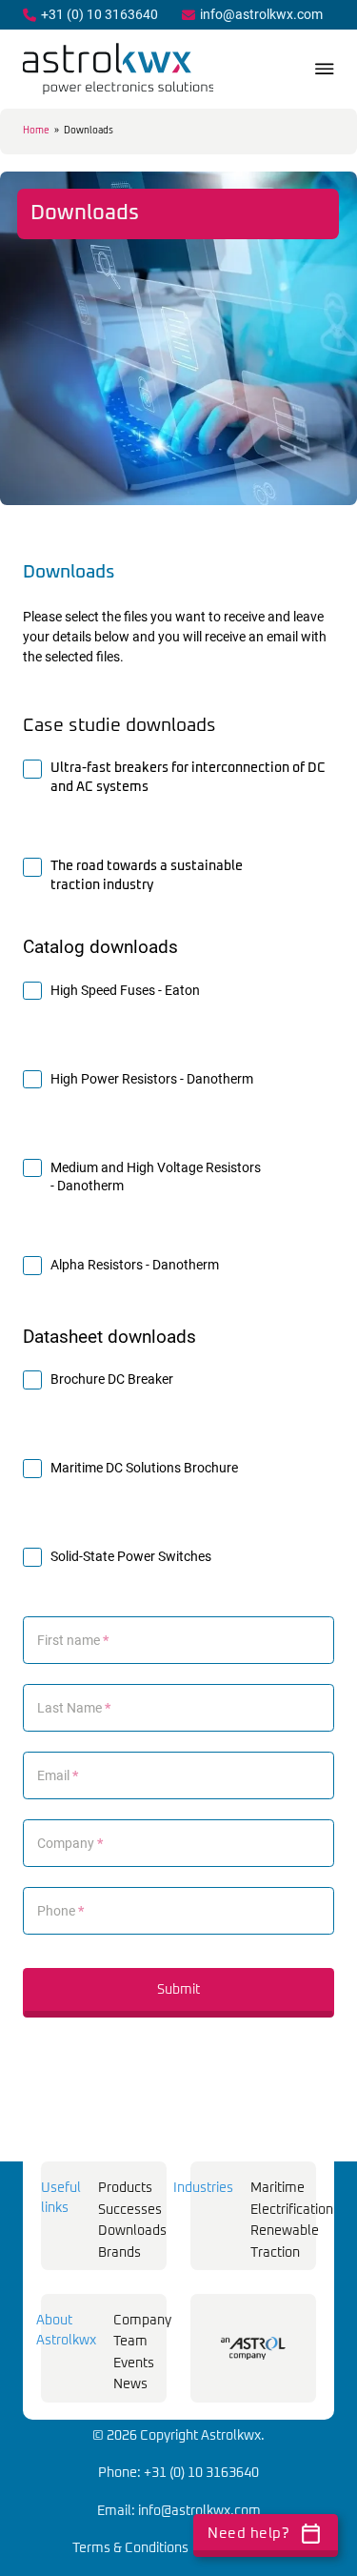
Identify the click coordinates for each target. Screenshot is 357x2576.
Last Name (74, 1708)
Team (130, 2342)
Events (134, 2363)
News (130, 2384)
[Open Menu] (325, 69)
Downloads (132, 2231)
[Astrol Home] (253, 2348)
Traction (275, 2253)
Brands (119, 2253)
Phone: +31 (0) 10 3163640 (178, 2473)
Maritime (278, 2188)
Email (58, 1775)
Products (125, 2188)
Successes (130, 2210)
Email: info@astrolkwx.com (179, 2511)
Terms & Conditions (130, 2548)
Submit (178, 1990)
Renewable (285, 2231)
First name (73, 1640)
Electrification (292, 2210)
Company (70, 1843)
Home (36, 131)
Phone (60, 1911)
